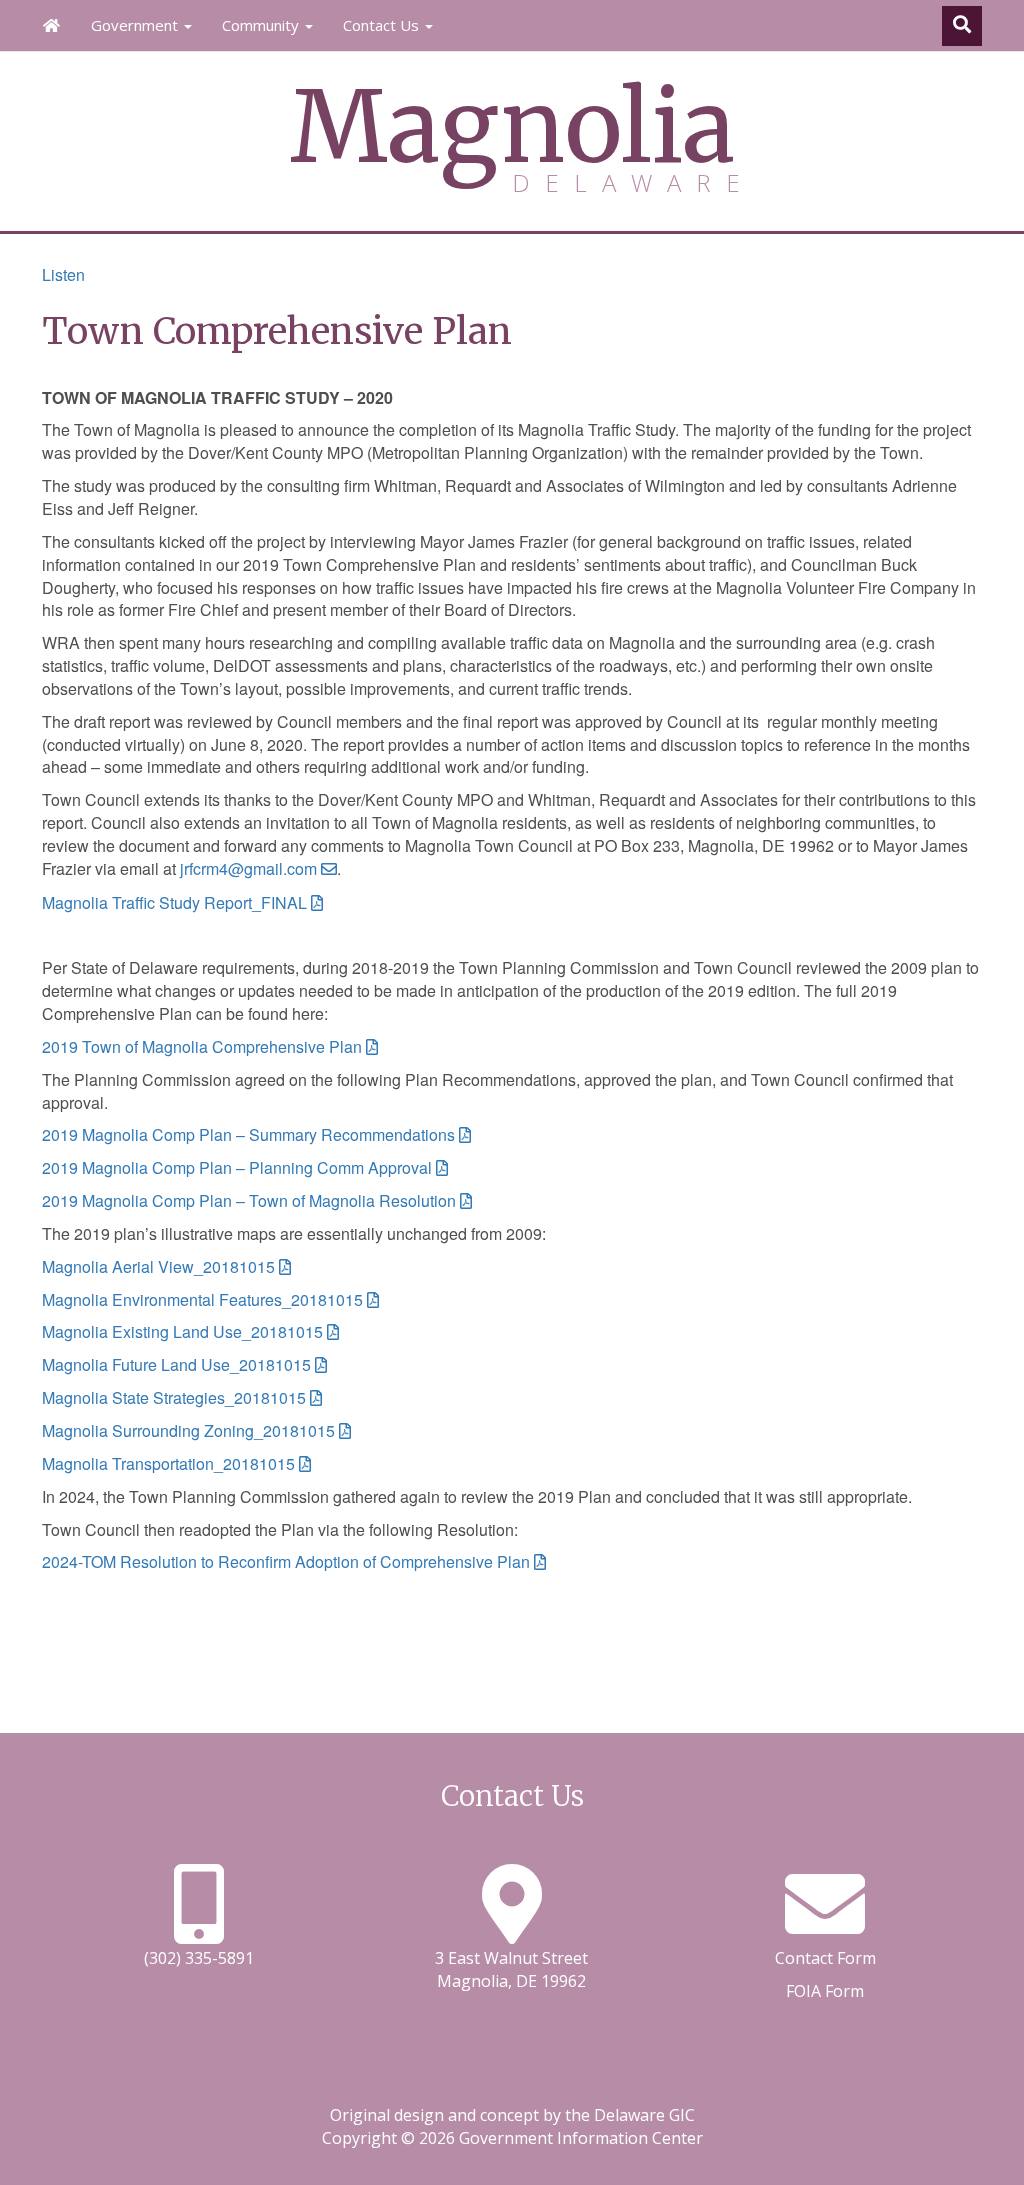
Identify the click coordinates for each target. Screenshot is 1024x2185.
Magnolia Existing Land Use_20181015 (182, 1331)
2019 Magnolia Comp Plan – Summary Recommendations (248, 1134)
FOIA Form (825, 1991)
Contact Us (383, 25)
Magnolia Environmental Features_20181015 (202, 1299)
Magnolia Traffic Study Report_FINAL (174, 902)
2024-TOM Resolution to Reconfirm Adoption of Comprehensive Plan (286, 1561)
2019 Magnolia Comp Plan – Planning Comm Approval (237, 1167)
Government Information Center (581, 2138)
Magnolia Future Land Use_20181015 (176, 1364)
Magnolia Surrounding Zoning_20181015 (188, 1430)
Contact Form (825, 1958)
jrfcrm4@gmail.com (248, 868)
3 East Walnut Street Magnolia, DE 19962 (511, 1969)
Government (136, 25)
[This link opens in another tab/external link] (512, 1928)
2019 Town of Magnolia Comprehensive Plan (202, 1046)
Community (262, 25)
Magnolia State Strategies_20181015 (174, 1397)
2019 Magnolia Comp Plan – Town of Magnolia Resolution (249, 1200)
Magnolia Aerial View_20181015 (158, 1266)
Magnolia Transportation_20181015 (168, 1463)
